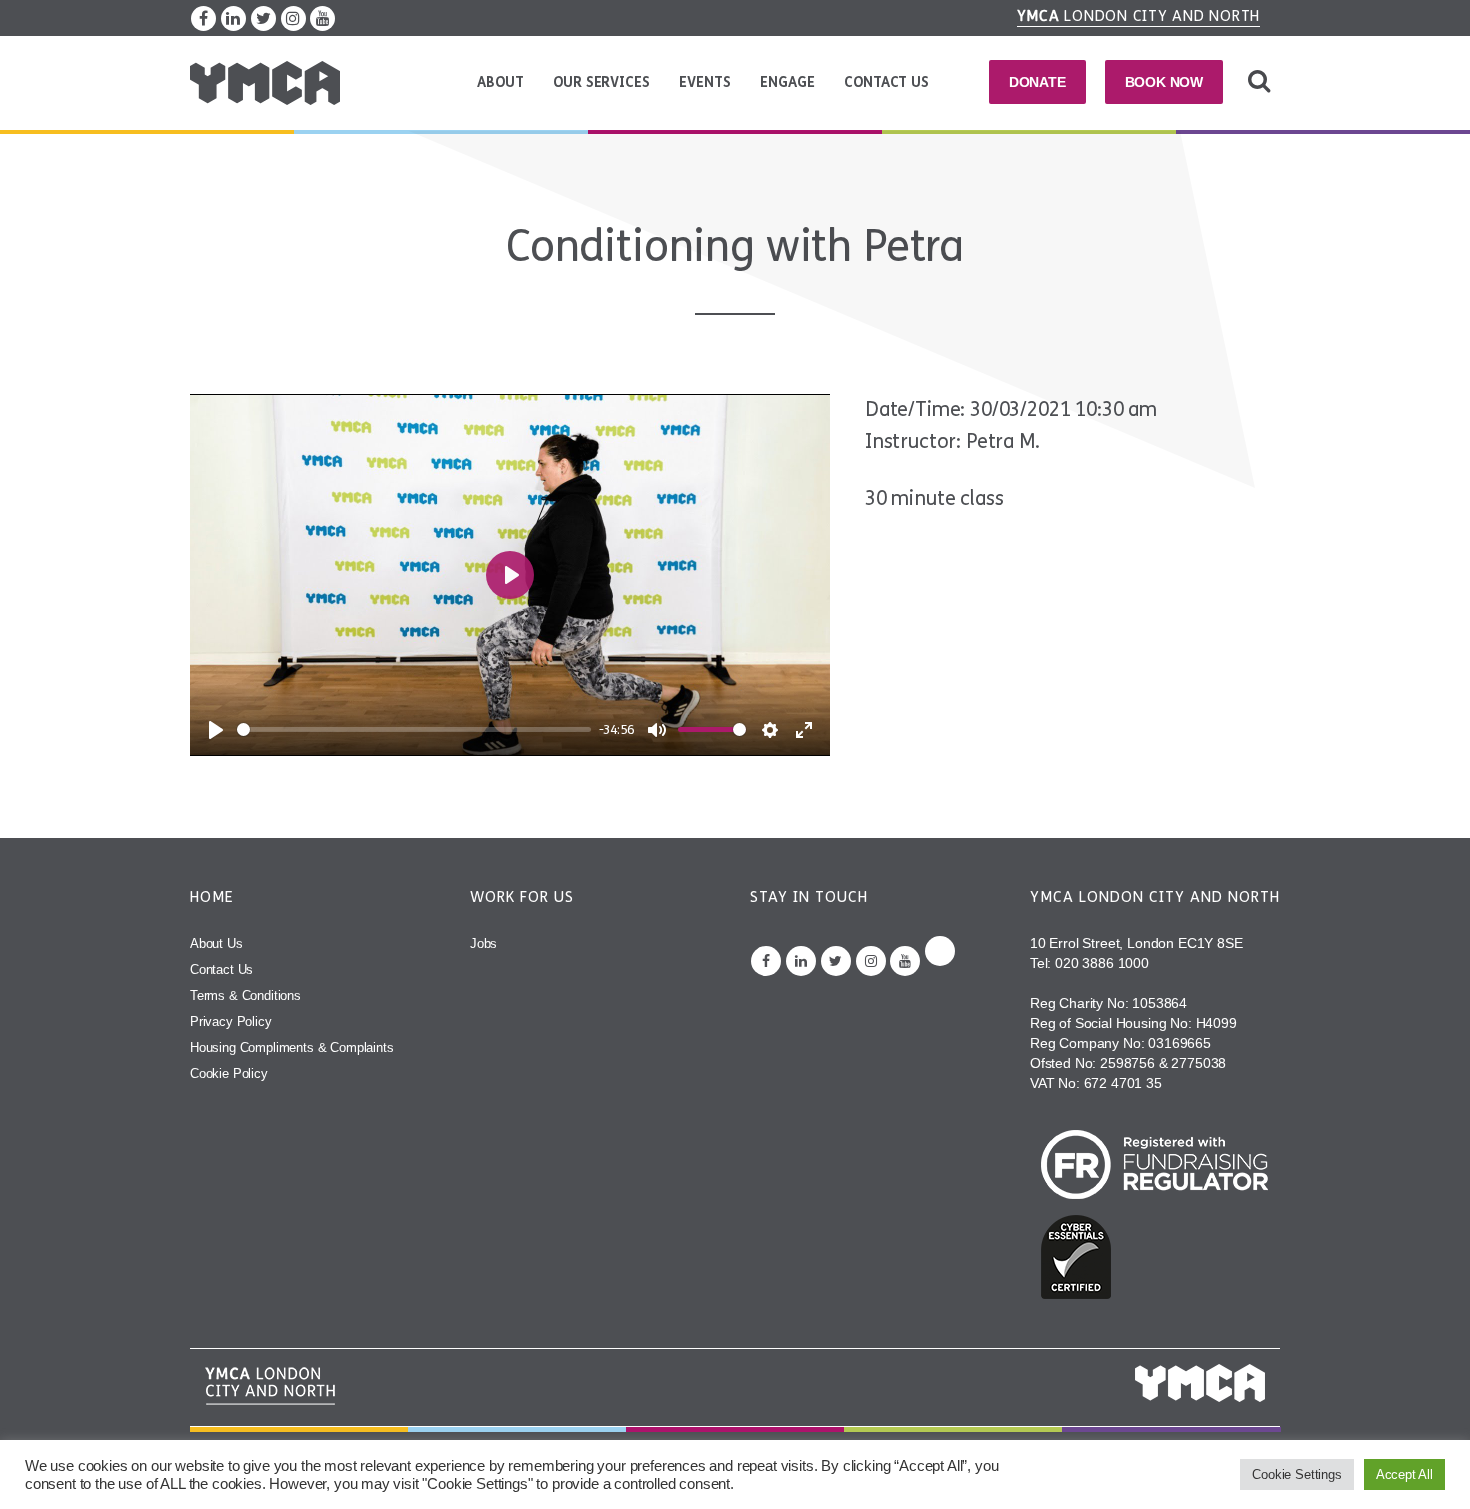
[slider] (414, 729)
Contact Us (886, 82)
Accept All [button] (1404, 1474)
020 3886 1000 (1102, 963)
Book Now (1164, 82)
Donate (1037, 82)
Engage (787, 82)
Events (704, 82)
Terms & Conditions (245, 995)
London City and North (1139, 16)
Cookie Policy (229, 1073)
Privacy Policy (231, 1021)
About (500, 82)
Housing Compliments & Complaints (292, 1047)
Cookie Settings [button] (1296, 1474)
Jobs (483, 943)
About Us (216, 943)
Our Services (601, 82)
